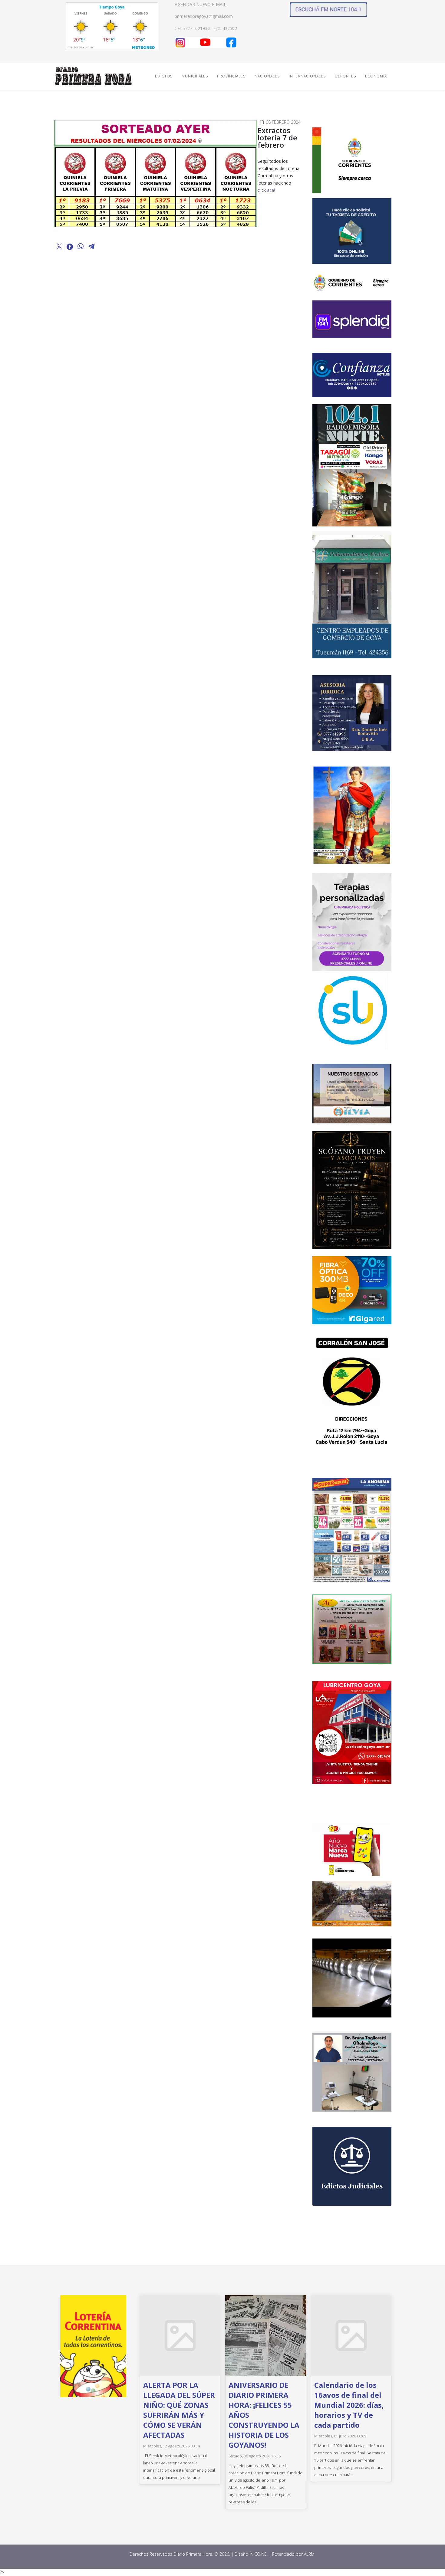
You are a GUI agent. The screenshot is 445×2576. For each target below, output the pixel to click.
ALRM (310, 2554)
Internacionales (307, 76)
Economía (376, 76)
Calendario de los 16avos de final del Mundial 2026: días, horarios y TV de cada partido (349, 2405)
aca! (271, 190)
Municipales (195, 76)
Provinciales (231, 76)
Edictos (164, 76)
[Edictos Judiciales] (352, 2166)
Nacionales (267, 76)
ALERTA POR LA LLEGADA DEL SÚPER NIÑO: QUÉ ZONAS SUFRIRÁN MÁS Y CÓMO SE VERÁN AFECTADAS (179, 2410)
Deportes (345, 76)
